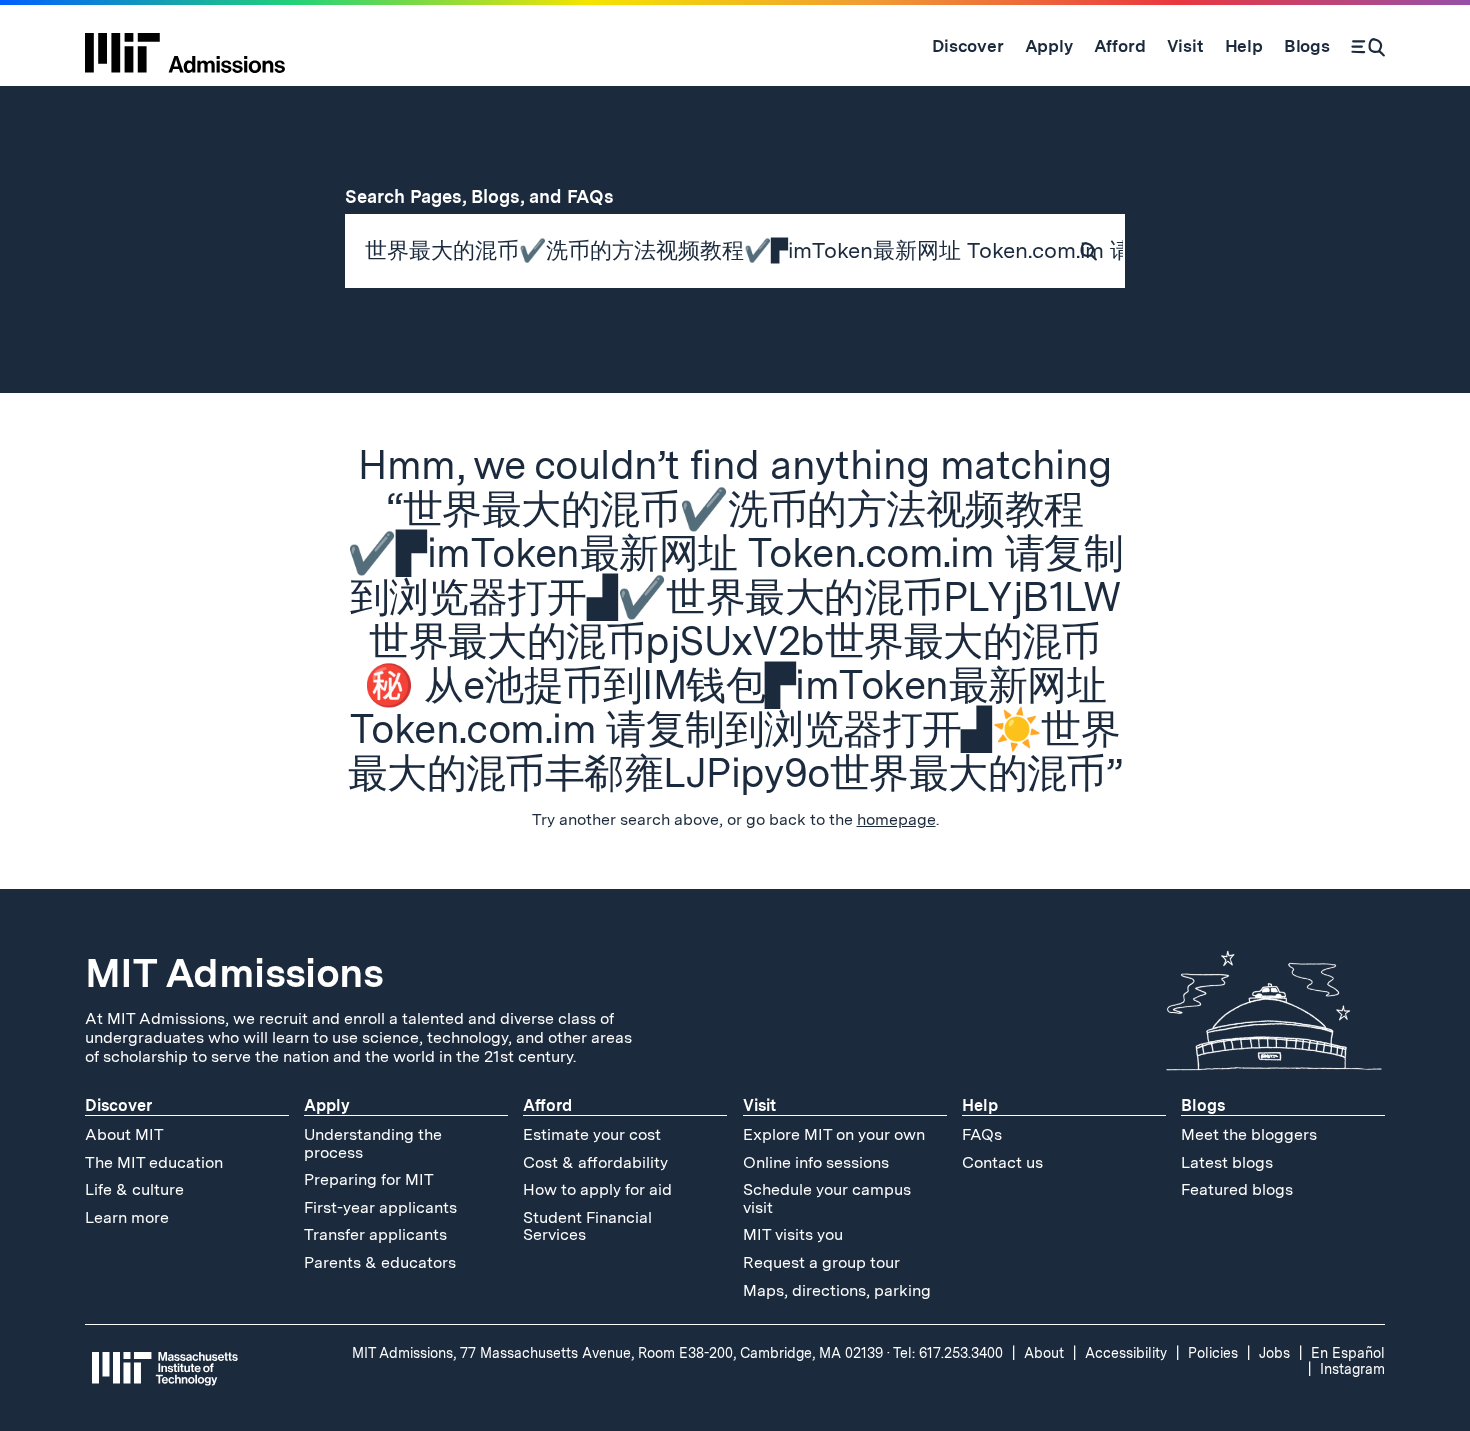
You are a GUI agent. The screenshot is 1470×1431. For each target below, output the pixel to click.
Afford (547, 1105)
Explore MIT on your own (834, 1134)
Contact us (1002, 1162)
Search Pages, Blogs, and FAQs (491, 196)
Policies (1213, 1353)
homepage (896, 819)
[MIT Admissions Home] (185, 46)
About (1044, 1353)
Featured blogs (1237, 1189)
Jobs (1274, 1353)
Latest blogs (1227, 1162)
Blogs (1203, 1105)
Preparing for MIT (369, 1179)
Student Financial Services (587, 1226)
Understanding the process (373, 1143)
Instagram (1352, 1369)
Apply (327, 1105)
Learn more (127, 1217)
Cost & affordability (595, 1162)
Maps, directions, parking (837, 1290)
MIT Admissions (234, 973)
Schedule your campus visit (827, 1198)
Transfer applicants (375, 1234)
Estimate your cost (592, 1134)
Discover (118, 1105)
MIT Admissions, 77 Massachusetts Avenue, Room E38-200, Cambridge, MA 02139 (617, 1353)
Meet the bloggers (1249, 1134)
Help (980, 1105)
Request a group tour (821, 1262)
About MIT (124, 1134)
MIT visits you (793, 1234)
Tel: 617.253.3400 (948, 1353)
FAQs (982, 1134)
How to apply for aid (597, 1189)
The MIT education (154, 1162)
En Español (1348, 1353)
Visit (759, 1105)
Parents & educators (380, 1262)
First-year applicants (380, 1207)
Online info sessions (816, 1162)
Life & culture (134, 1189)
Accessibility (1126, 1353)
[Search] (1368, 46)
